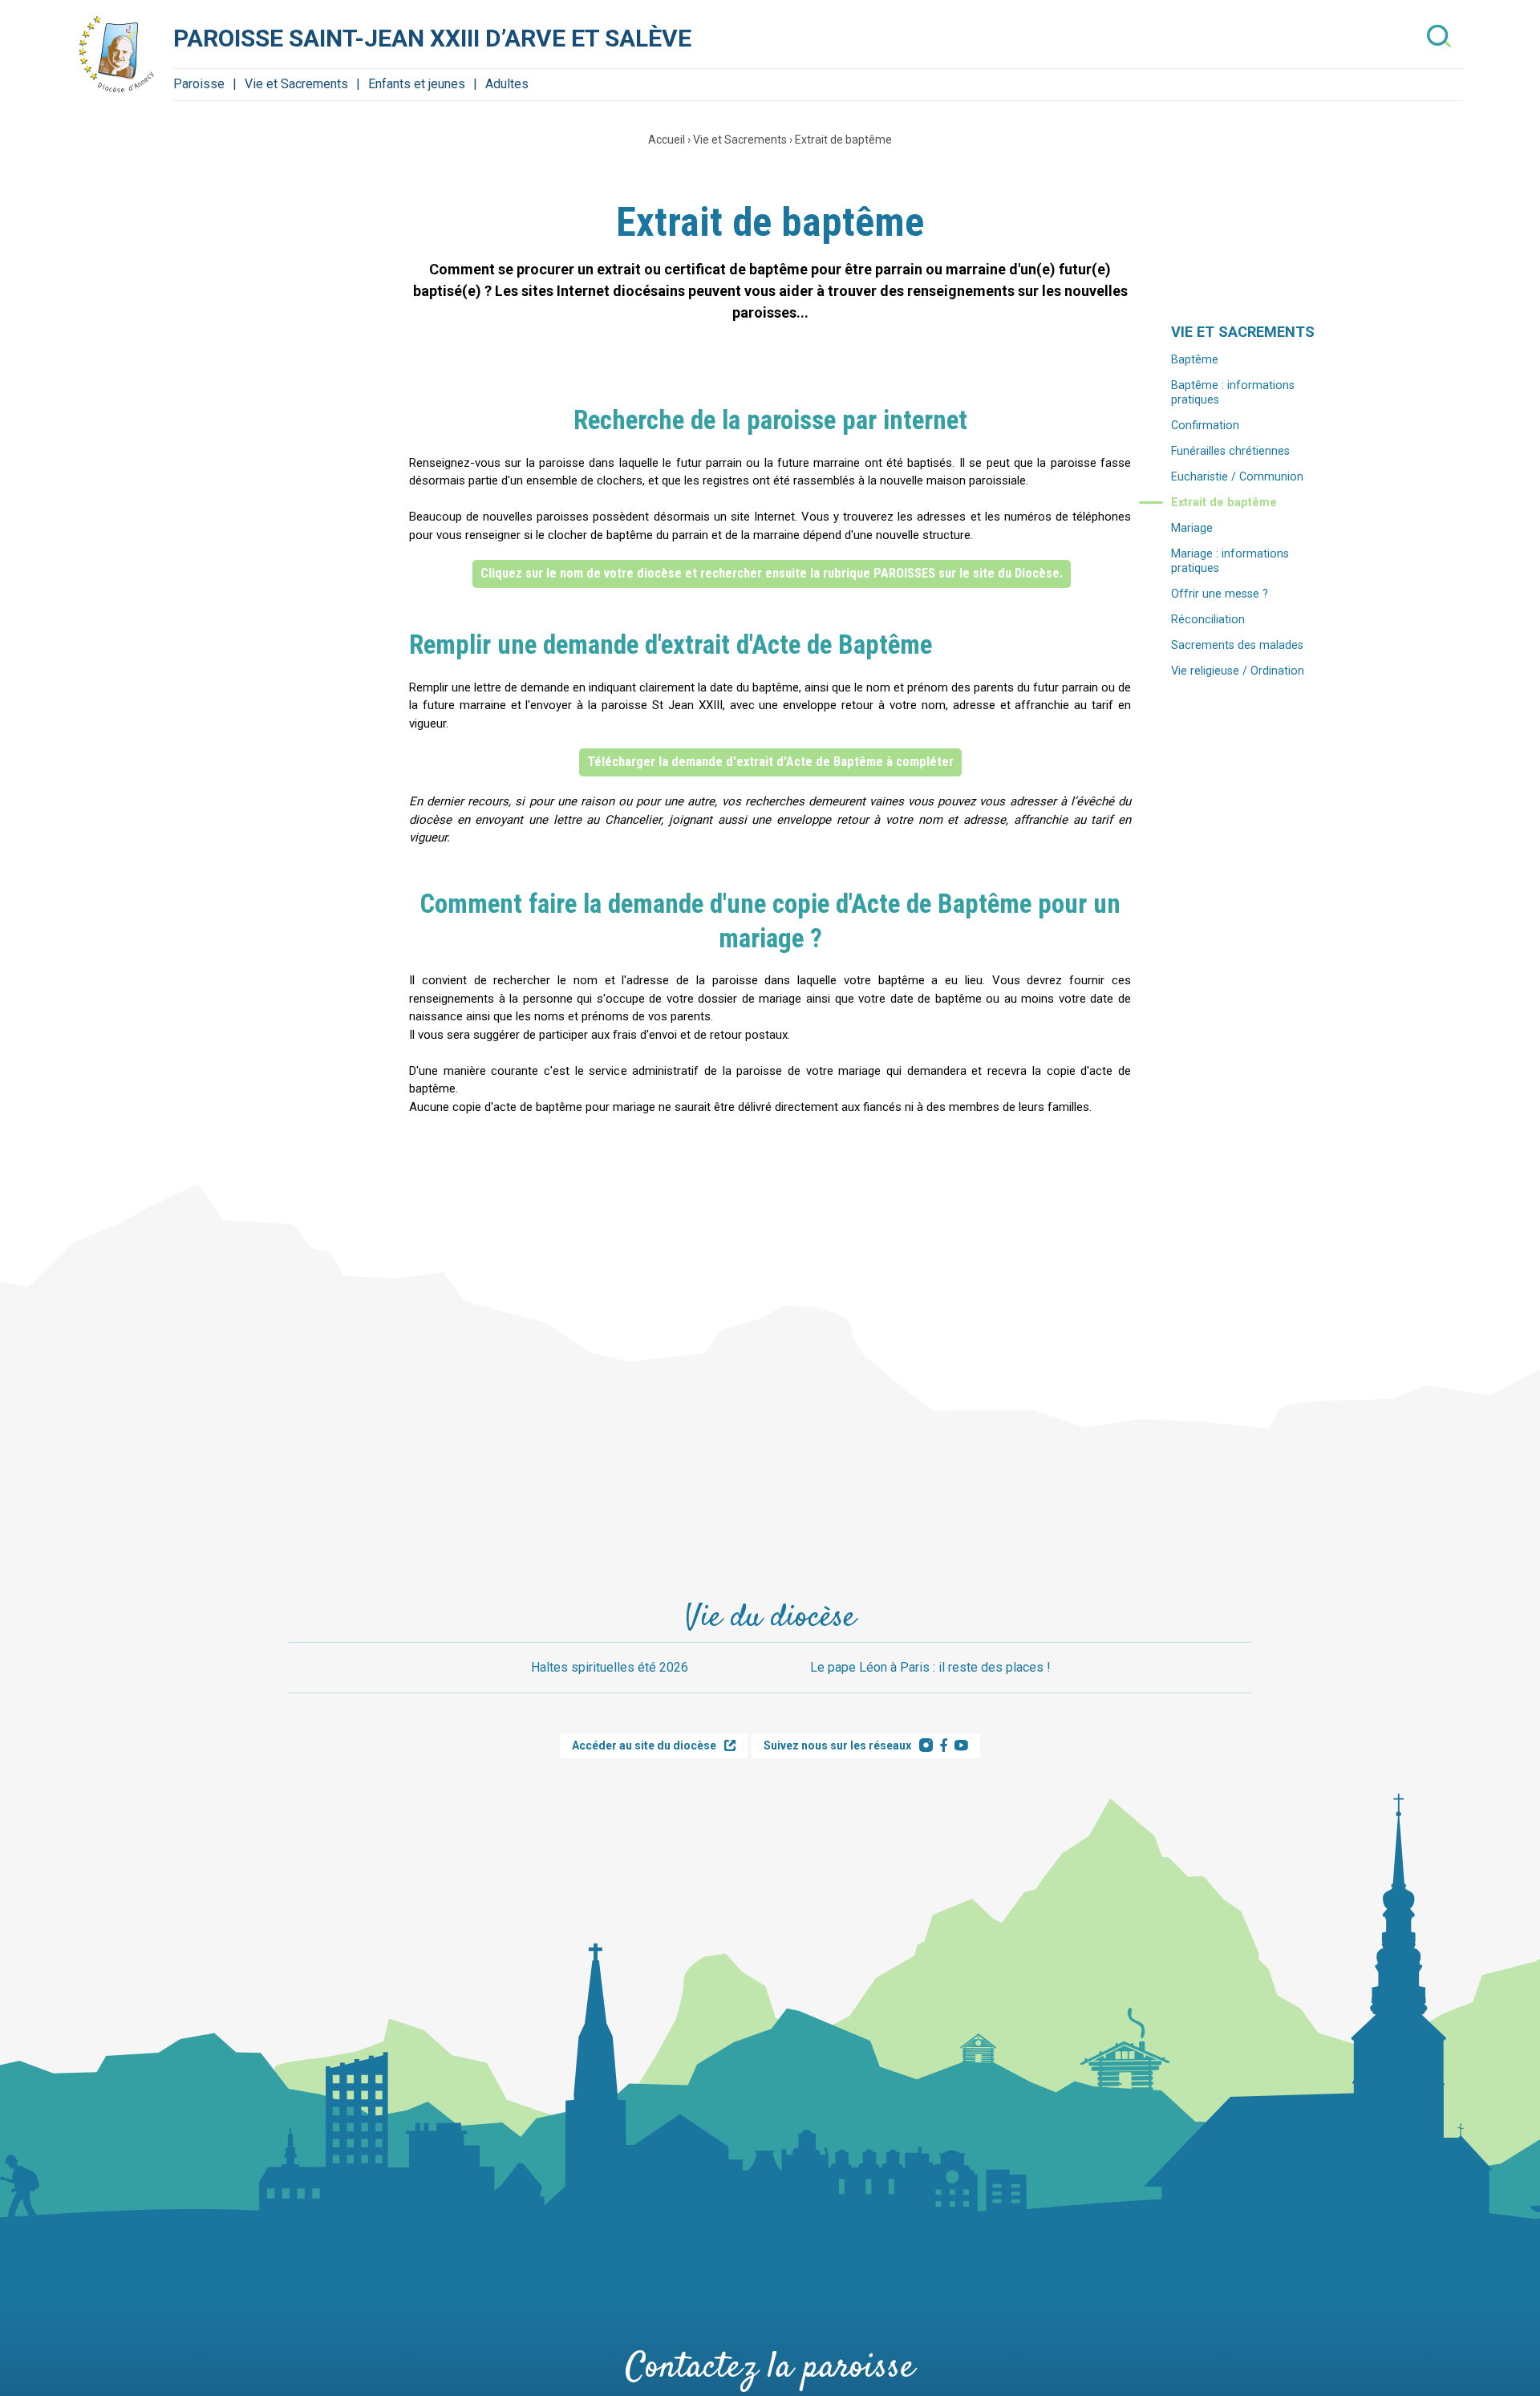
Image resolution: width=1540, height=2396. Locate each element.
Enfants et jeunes (417, 84)
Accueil (667, 140)
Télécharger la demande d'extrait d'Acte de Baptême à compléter (770, 762)
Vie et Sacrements (296, 84)
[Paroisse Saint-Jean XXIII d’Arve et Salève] (117, 55)
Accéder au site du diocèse (644, 1745)
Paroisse (199, 84)
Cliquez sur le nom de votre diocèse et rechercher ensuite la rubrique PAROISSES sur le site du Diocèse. (772, 573)
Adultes (507, 84)
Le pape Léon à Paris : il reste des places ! (930, 1667)
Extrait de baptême (843, 140)
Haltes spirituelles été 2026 (610, 1667)
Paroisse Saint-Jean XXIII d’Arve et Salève (432, 38)
